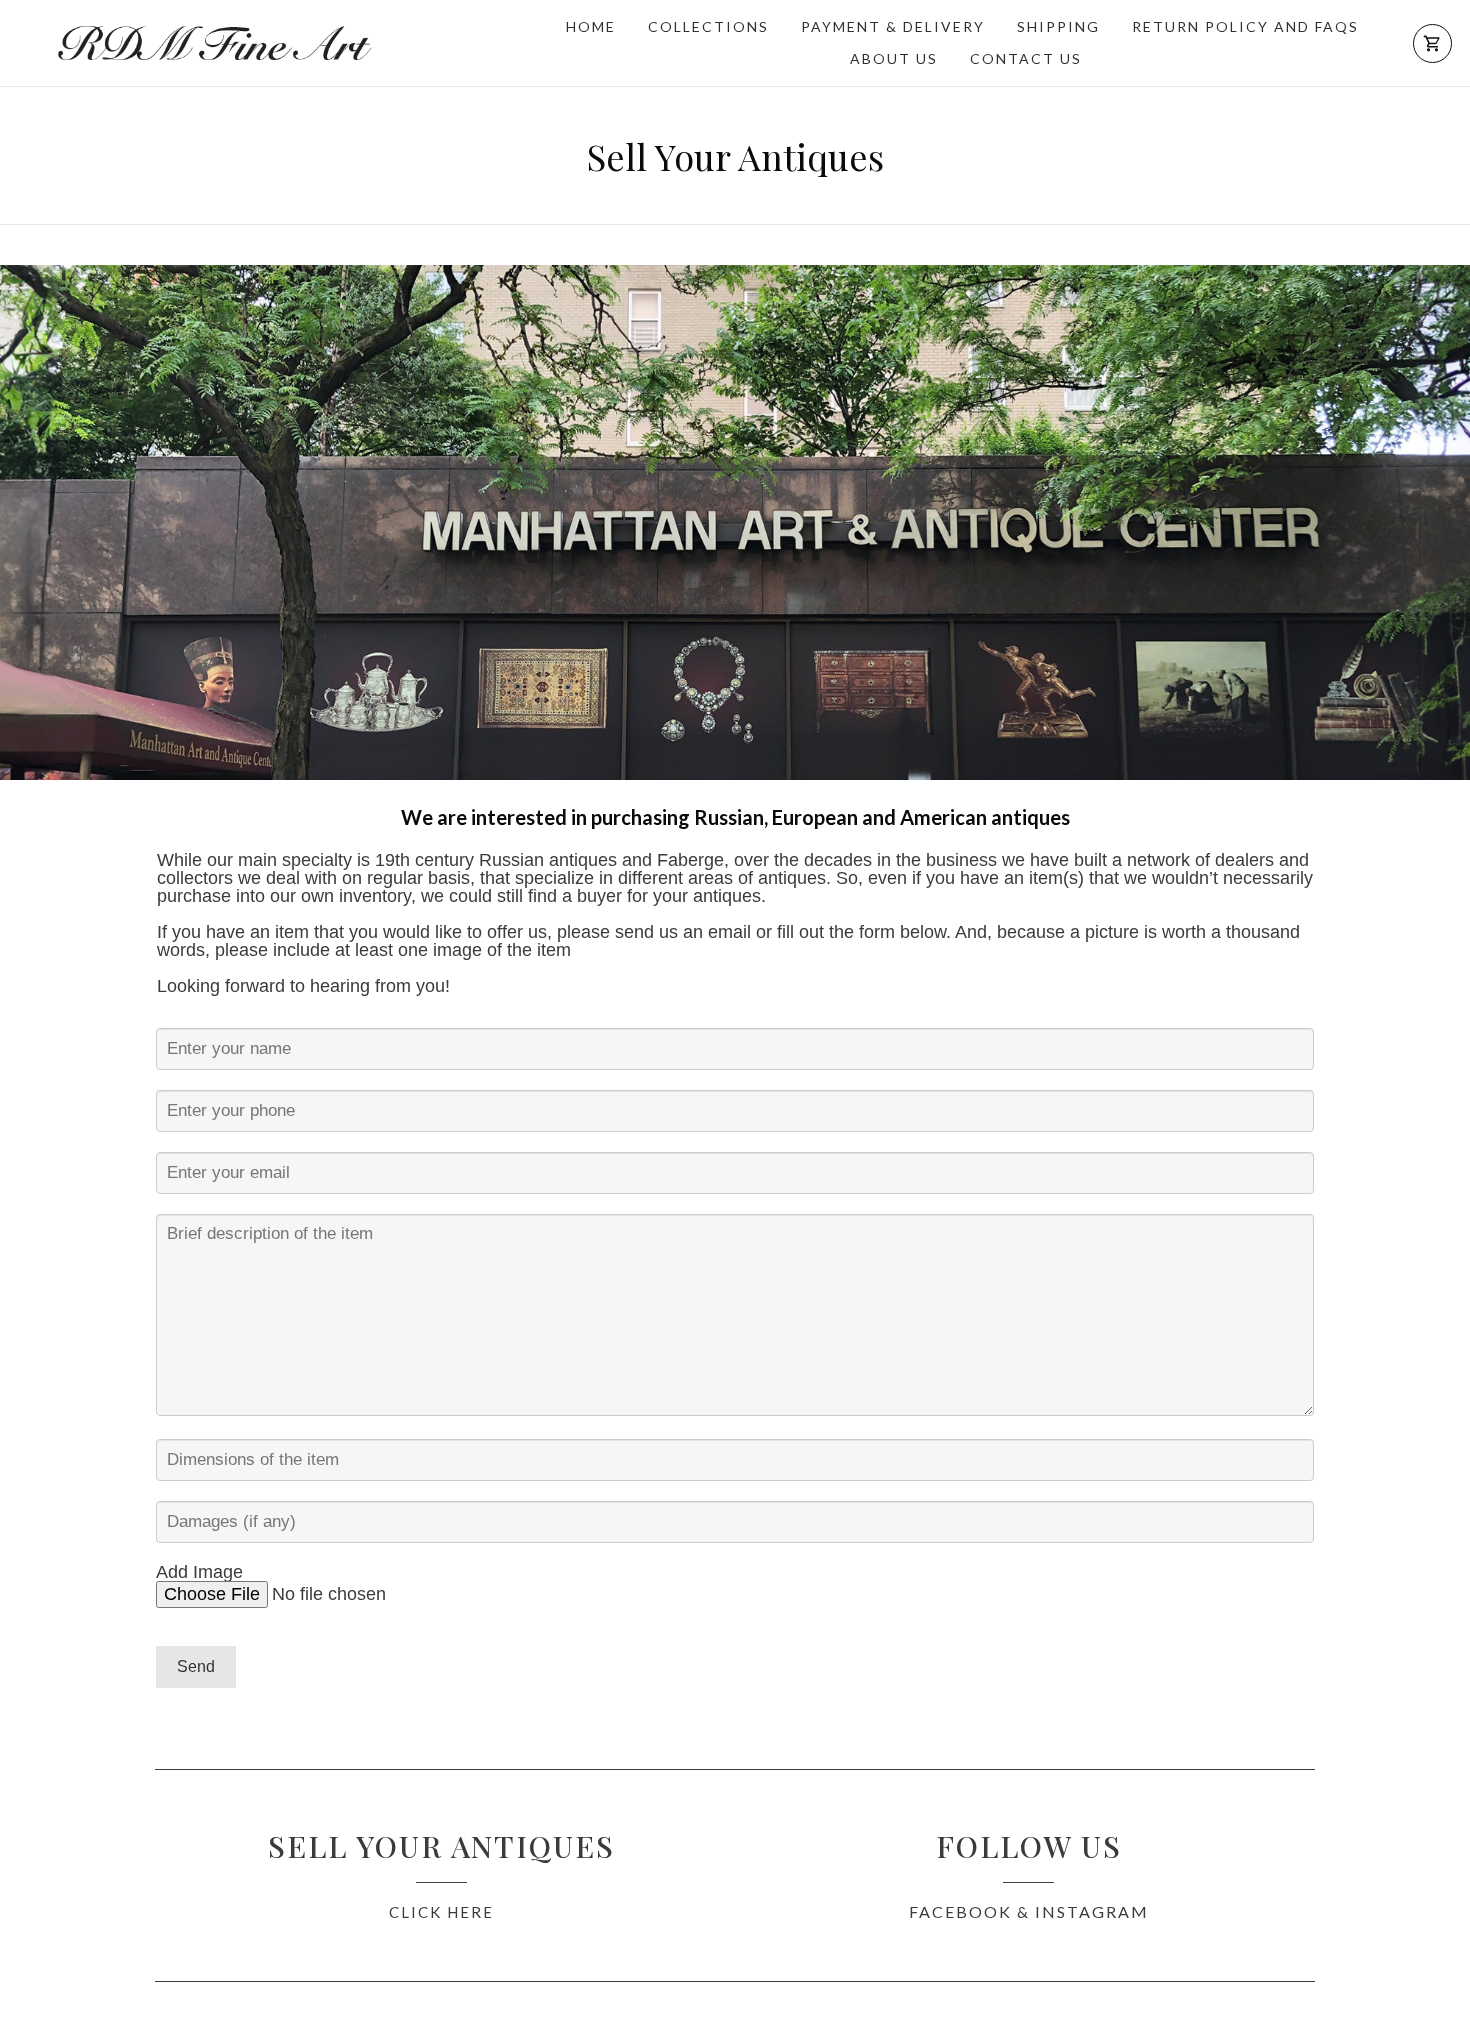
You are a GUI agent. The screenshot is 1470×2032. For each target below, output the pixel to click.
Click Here (441, 1912)
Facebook (960, 1911)
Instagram (1092, 1911)
